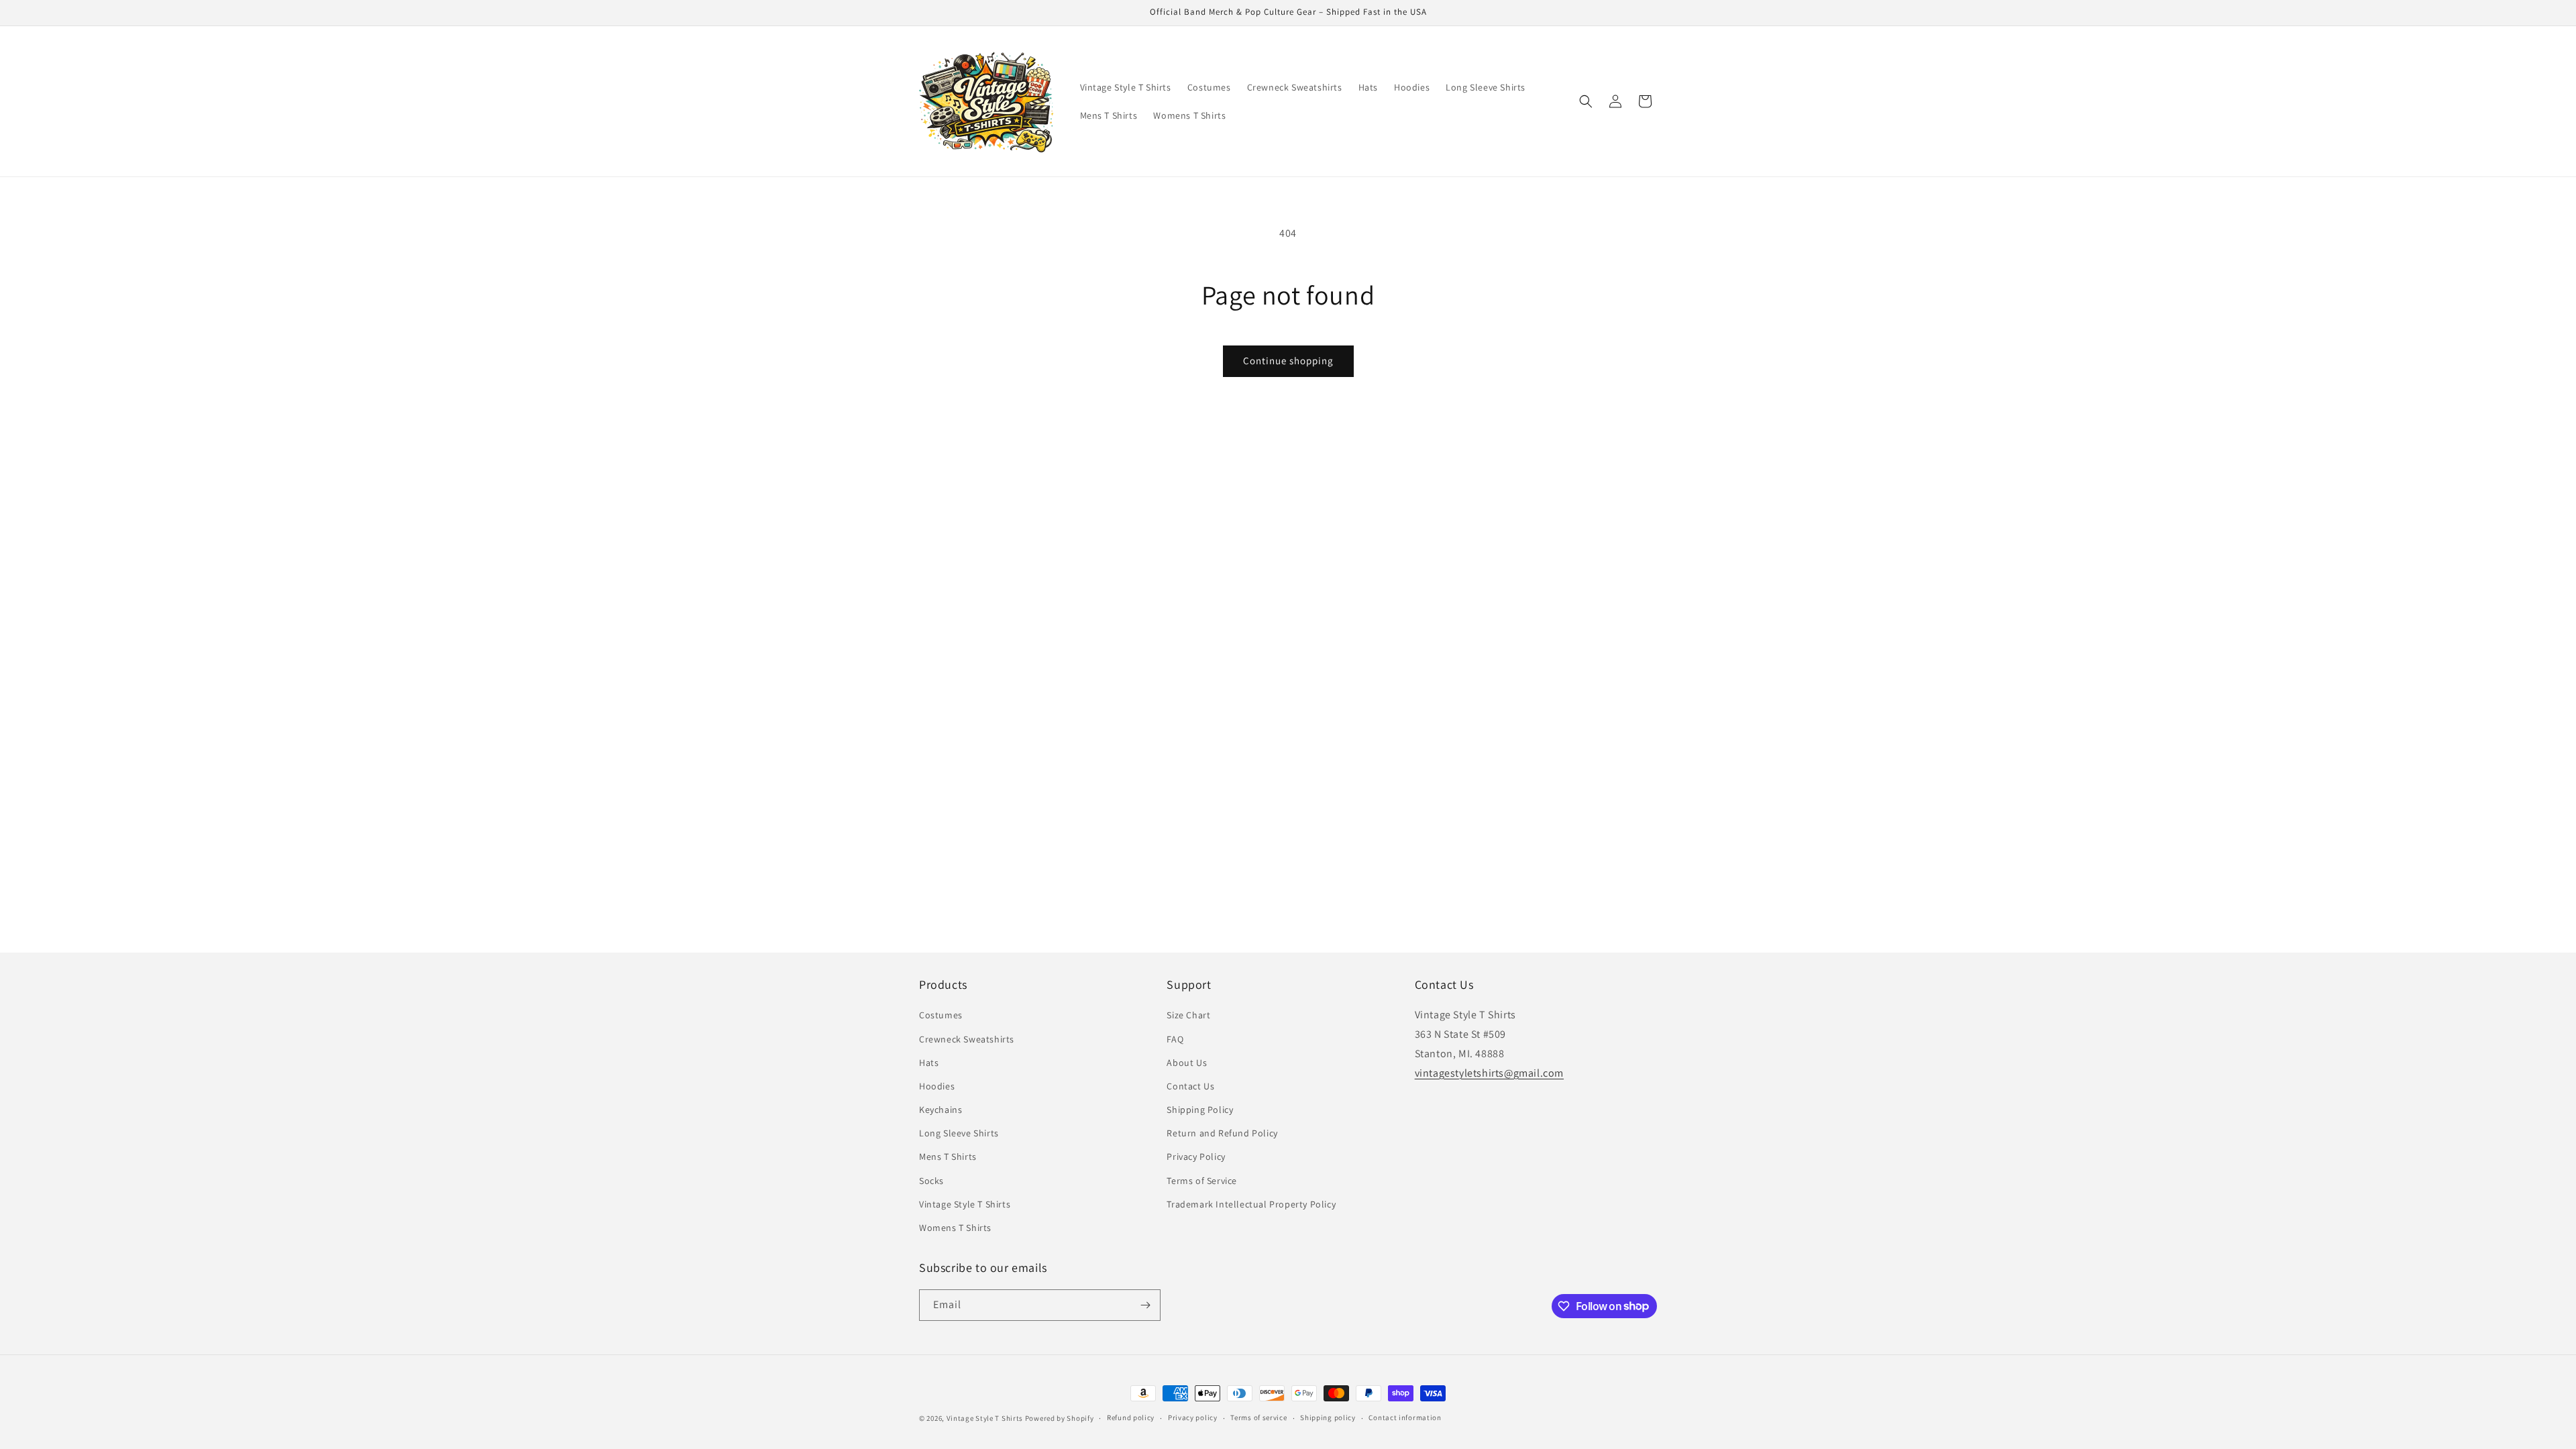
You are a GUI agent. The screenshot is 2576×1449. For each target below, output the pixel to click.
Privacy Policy (1196, 1157)
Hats (929, 1063)
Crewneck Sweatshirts (967, 1039)
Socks (931, 1181)
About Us (1187, 1063)
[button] (1586, 101)
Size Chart (1188, 1015)
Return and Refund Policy (1222, 1133)
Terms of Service (1202, 1181)
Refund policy (1131, 1417)
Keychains (941, 1110)
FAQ (1175, 1039)
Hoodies (937, 1086)
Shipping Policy (1200, 1110)
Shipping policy (1328, 1417)
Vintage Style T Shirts (965, 1204)
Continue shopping (1288, 361)
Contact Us (1190, 1086)
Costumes (941, 1015)
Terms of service (1258, 1417)
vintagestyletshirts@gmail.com (1489, 1073)
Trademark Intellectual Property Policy (1251, 1204)
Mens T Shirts (948, 1157)
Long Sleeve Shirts (959, 1133)
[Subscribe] (1145, 1305)
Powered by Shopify (1060, 1418)
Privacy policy (1193, 1417)
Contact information (1405, 1417)
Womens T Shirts (955, 1228)
